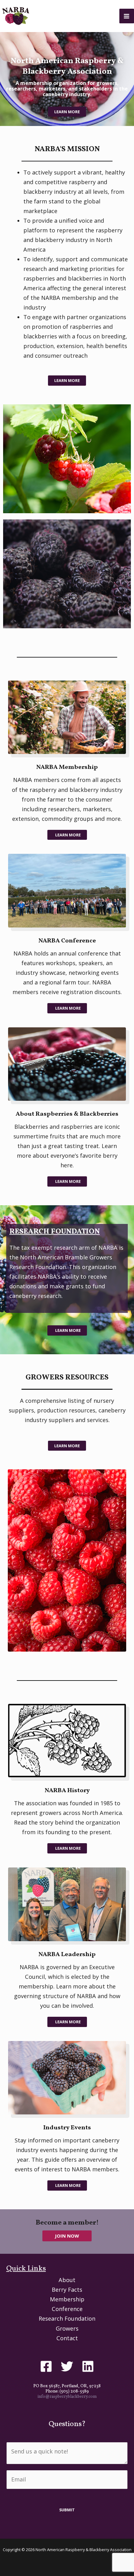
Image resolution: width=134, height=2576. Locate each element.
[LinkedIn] (88, 2366)
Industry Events (67, 2128)
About (67, 2280)
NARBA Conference (67, 941)
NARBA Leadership (67, 1955)
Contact (67, 2338)
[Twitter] (67, 2366)
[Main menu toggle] (127, 16)
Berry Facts (67, 2290)
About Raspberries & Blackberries (67, 1114)
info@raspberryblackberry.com (67, 2397)
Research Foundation (67, 2318)
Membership (67, 2299)
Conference (67, 2309)
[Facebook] (46, 2366)
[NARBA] (16, 16)
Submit (67, 2510)
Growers (67, 2328)
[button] (67, 2236)
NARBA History (67, 1791)
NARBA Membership (67, 767)
